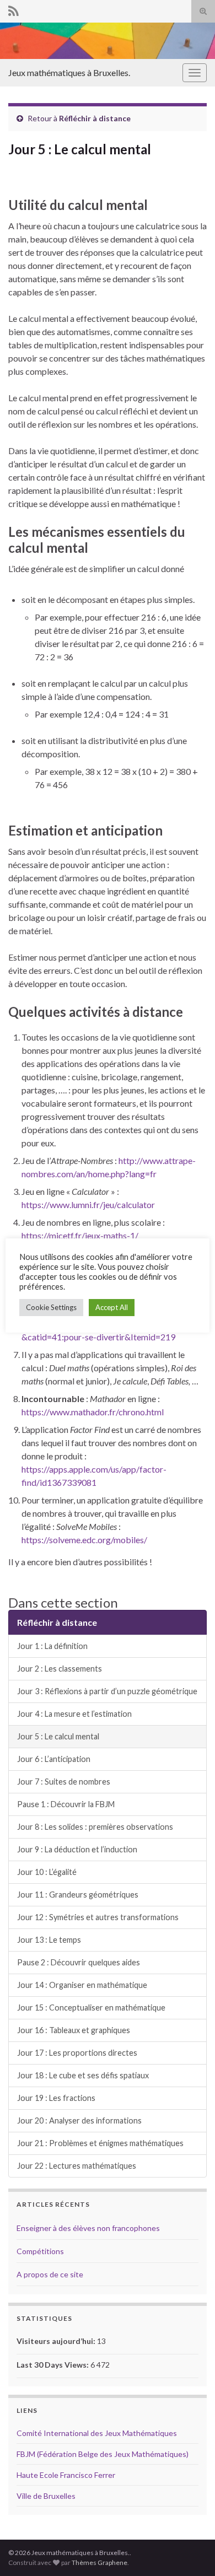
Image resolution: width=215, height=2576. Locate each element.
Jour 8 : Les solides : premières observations (95, 1827)
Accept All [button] (112, 1307)
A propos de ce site (50, 2274)
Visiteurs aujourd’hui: (57, 2341)
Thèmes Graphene (100, 2562)
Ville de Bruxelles (46, 2496)
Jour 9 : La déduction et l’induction (77, 1849)
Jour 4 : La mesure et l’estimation (74, 1714)
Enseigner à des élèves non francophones (88, 2228)
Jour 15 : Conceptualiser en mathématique (91, 2008)
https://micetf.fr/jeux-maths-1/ (80, 1235)
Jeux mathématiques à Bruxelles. (69, 72)
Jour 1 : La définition (52, 1646)
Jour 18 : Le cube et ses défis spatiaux (83, 2075)
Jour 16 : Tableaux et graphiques (74, 2030)
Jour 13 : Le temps (49, 1940)
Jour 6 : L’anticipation (54, 1759)
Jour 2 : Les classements (60, 1669)
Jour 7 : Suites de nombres (64, 1782)
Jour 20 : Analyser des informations (79, 2120)
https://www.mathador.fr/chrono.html (93, 1412)
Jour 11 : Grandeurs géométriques (78, 1895)
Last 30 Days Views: (53, 2365)
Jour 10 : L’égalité (47, 1872)
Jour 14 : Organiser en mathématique (82, 1985)
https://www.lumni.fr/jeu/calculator (88, 1205)
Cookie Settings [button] (51, 1307)
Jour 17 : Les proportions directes (77, 2053)
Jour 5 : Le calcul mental (58, 1736)
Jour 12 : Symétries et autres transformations (98, 1917)
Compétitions (40, 2251)
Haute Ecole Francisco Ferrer (66, 2475)
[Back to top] (190, 2551)
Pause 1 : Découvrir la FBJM (66, 1804)
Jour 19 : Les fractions (56, 2098)
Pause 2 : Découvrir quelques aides (79, 1962)
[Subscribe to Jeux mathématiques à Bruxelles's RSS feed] (14, 9)
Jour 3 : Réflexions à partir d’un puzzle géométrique (107, 1691)
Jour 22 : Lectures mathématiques (77, 2166)
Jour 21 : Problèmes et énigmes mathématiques (100, 2143)
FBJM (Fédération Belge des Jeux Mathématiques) (103, 2454)
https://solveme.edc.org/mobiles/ (84, 1540)
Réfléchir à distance (95, 118)
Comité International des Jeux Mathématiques (97, 2433)
